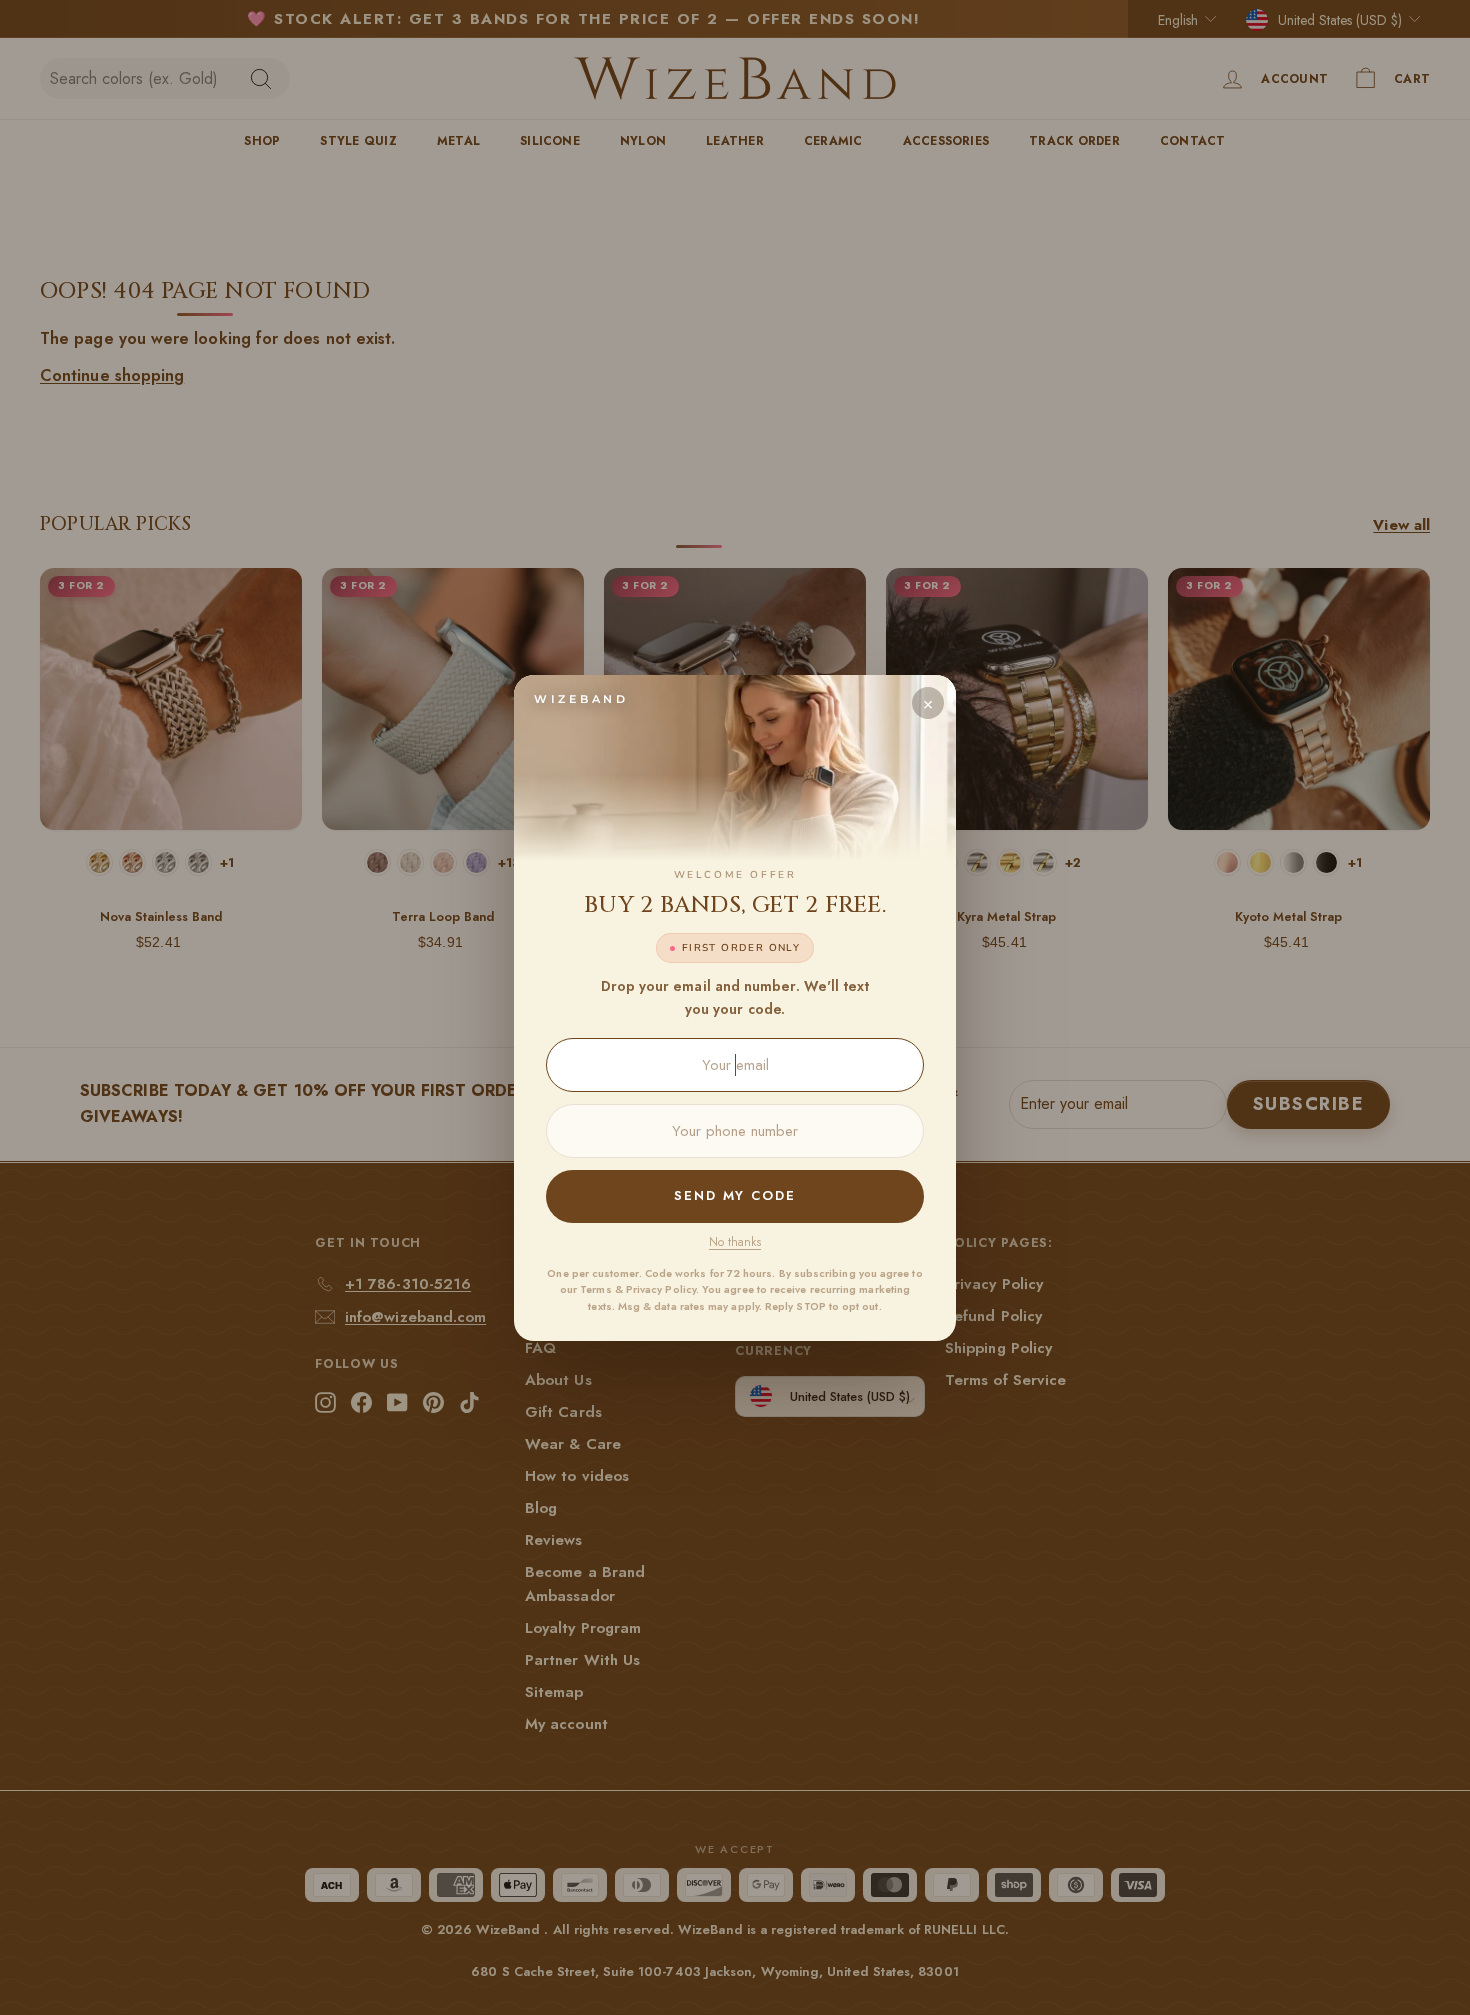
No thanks (735, 1242)
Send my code (735, 1195)
